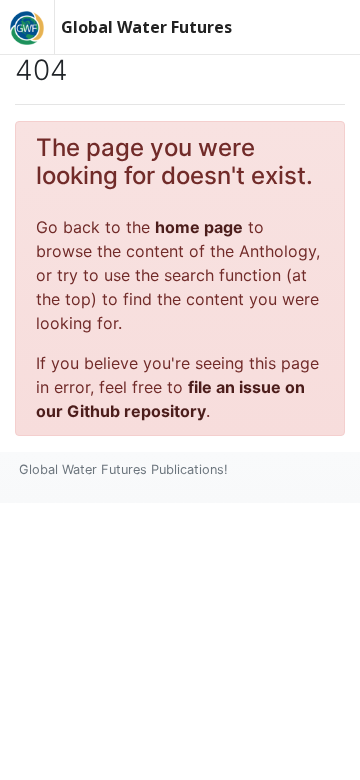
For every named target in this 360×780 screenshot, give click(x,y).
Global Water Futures (146, 27)
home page (199, 227)
